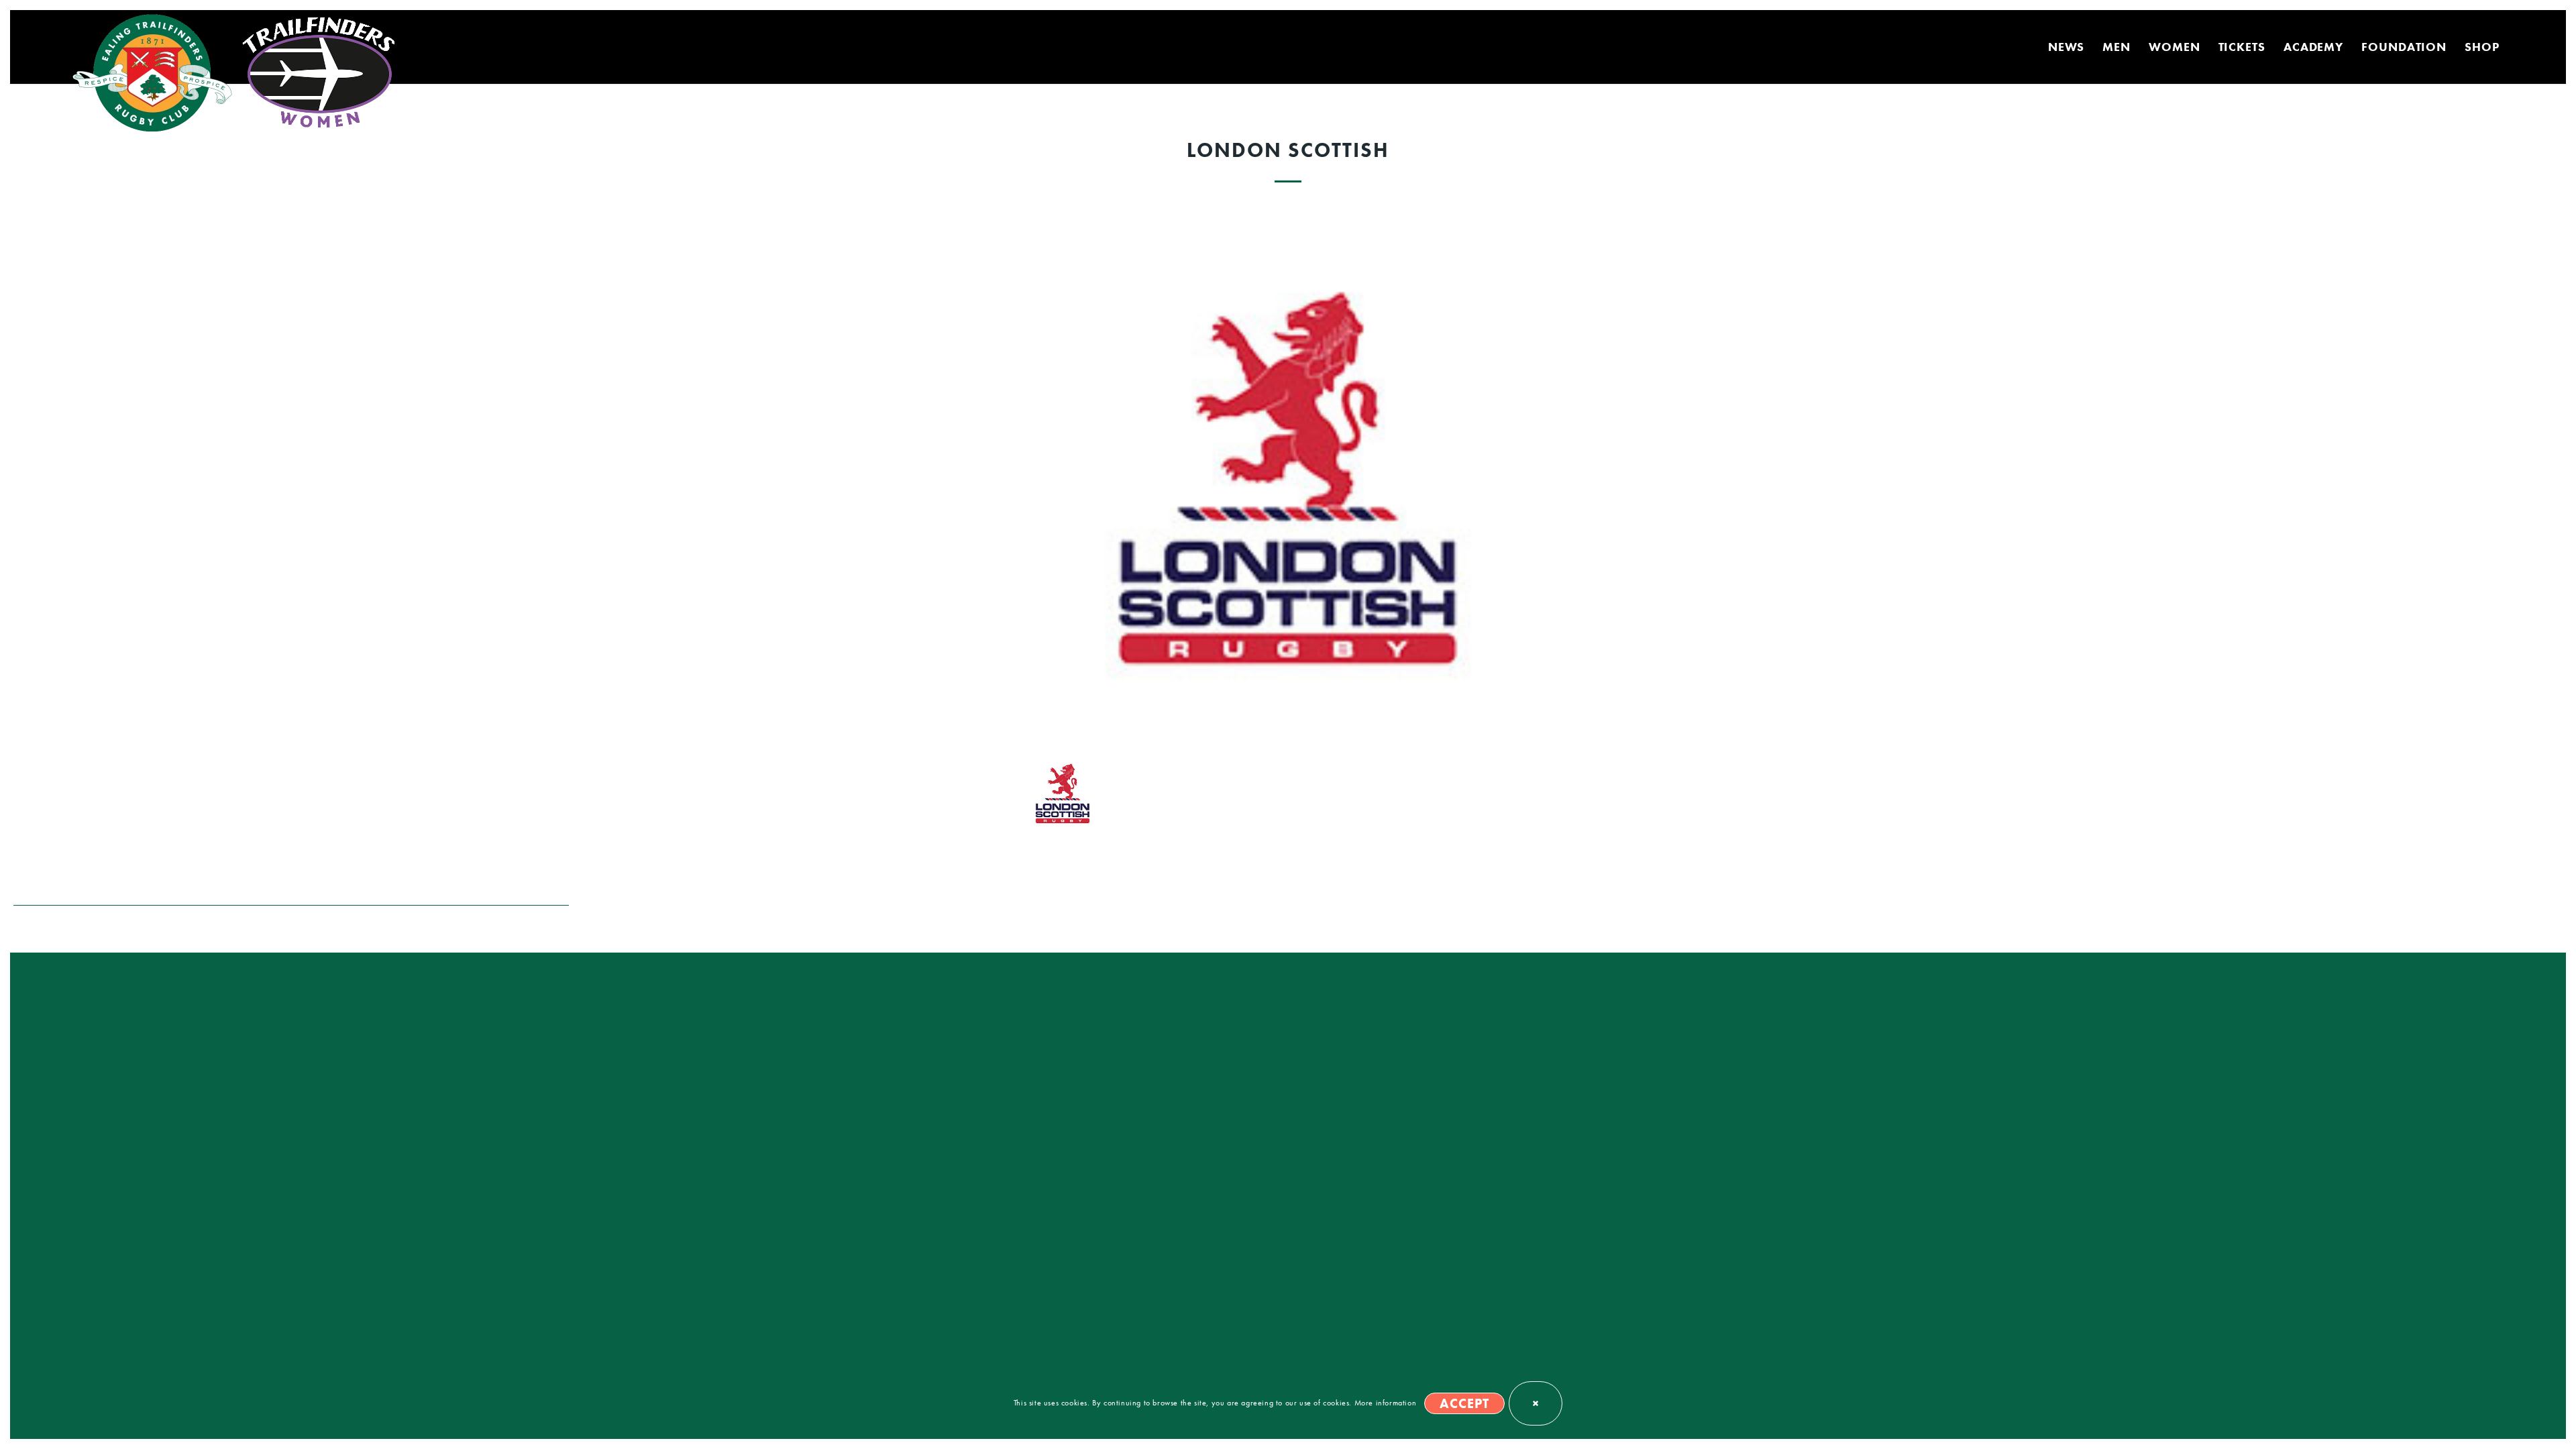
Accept (1464, 1403)
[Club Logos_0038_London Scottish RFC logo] (1288, 475)
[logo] (155, 74)
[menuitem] (2067, 47)
